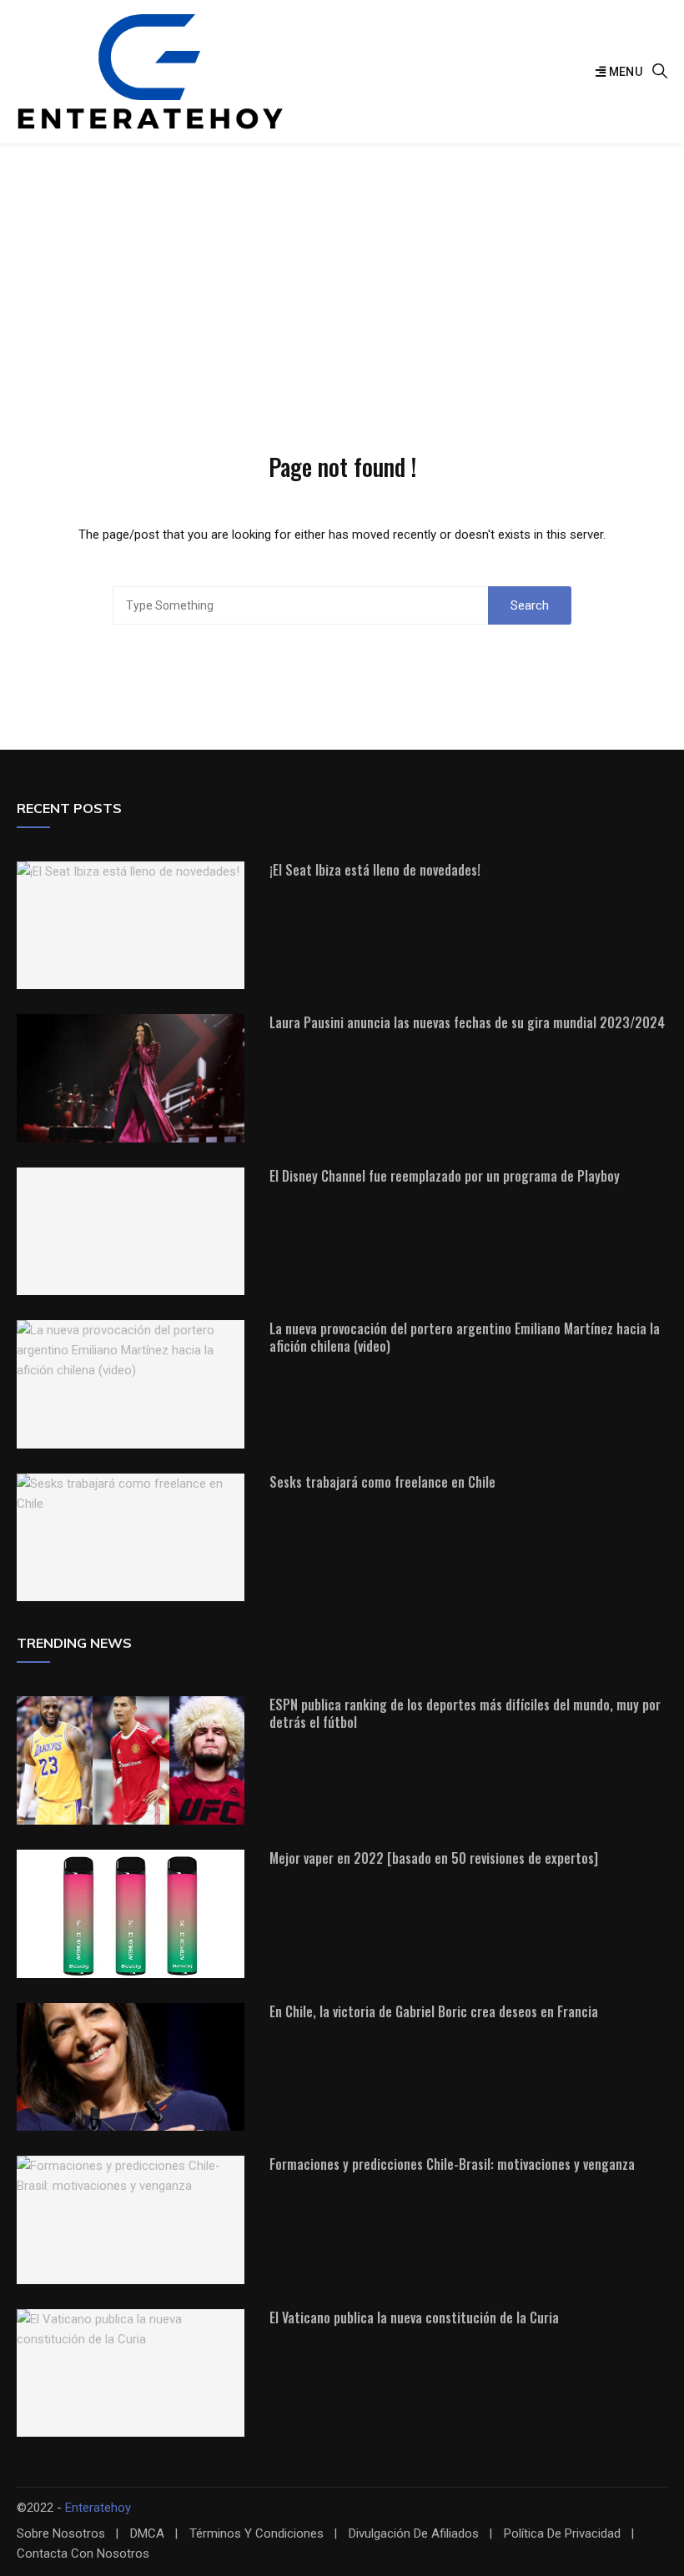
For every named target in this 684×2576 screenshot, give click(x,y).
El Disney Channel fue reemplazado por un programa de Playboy (445, 1176)
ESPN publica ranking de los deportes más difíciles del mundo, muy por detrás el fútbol (465, 1713)
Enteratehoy (98, 2508)
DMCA (147, 2534)
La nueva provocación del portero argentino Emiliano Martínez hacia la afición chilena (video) (465, 1337)
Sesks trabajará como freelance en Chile (382, 1482)
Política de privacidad (562, 2534)
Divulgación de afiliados (414, 2534)
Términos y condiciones (256, 2534)
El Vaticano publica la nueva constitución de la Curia (414, 2317)
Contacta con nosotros (83, 2554)
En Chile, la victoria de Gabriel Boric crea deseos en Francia (434, 2011)
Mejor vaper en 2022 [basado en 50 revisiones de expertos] (434, 1858)
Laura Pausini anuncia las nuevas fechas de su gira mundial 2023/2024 (467, 1022)
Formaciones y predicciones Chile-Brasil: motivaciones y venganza (452, 2164)
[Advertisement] (342, 269)
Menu (624, 72)
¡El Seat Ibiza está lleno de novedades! (375, 870)
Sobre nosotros (61, 2534)
